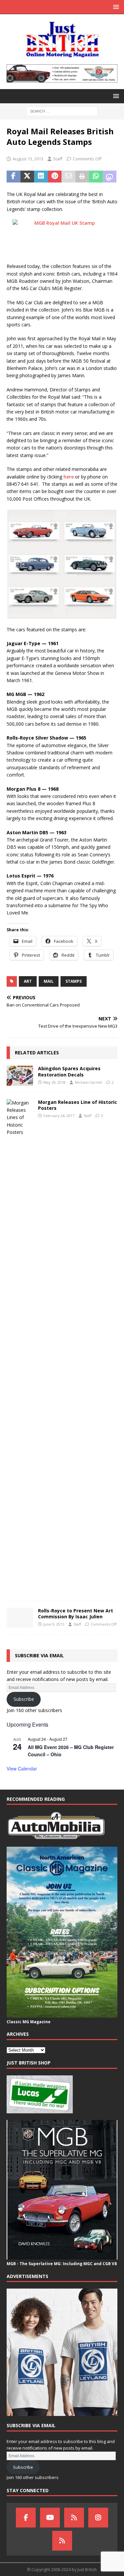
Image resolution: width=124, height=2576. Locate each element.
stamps (74, 981)
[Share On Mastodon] (110, 177)
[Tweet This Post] (27, 177)
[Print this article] (82, 177)
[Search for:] (62, 111)
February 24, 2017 (59, 1116)
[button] (115, 7)
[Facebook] (26, 2518)
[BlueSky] (74, 2518)
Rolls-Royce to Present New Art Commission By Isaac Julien (76, 1614)
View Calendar (22, 1768)
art (28, 981)
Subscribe (24, 1699)
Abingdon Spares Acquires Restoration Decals (69, 1071)
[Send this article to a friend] (68, 177)
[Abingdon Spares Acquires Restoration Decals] (20, 1075)
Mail (49, 981)
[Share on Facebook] (14, 177)
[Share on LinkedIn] (41, 177)
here (69, 477)
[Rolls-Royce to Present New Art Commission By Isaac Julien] (20, 1618)
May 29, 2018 (54, 1082)
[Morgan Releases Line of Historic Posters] (20, 1347)
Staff (58, 159)
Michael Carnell (88, 1082)
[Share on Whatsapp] (96, 177)
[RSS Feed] (62, 2541)
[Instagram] (98, 2518)
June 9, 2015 (54, 1624)
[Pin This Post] (55, 177)
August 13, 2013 (28, 159)
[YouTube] (50, 2518)
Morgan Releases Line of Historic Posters (78, 1105)
